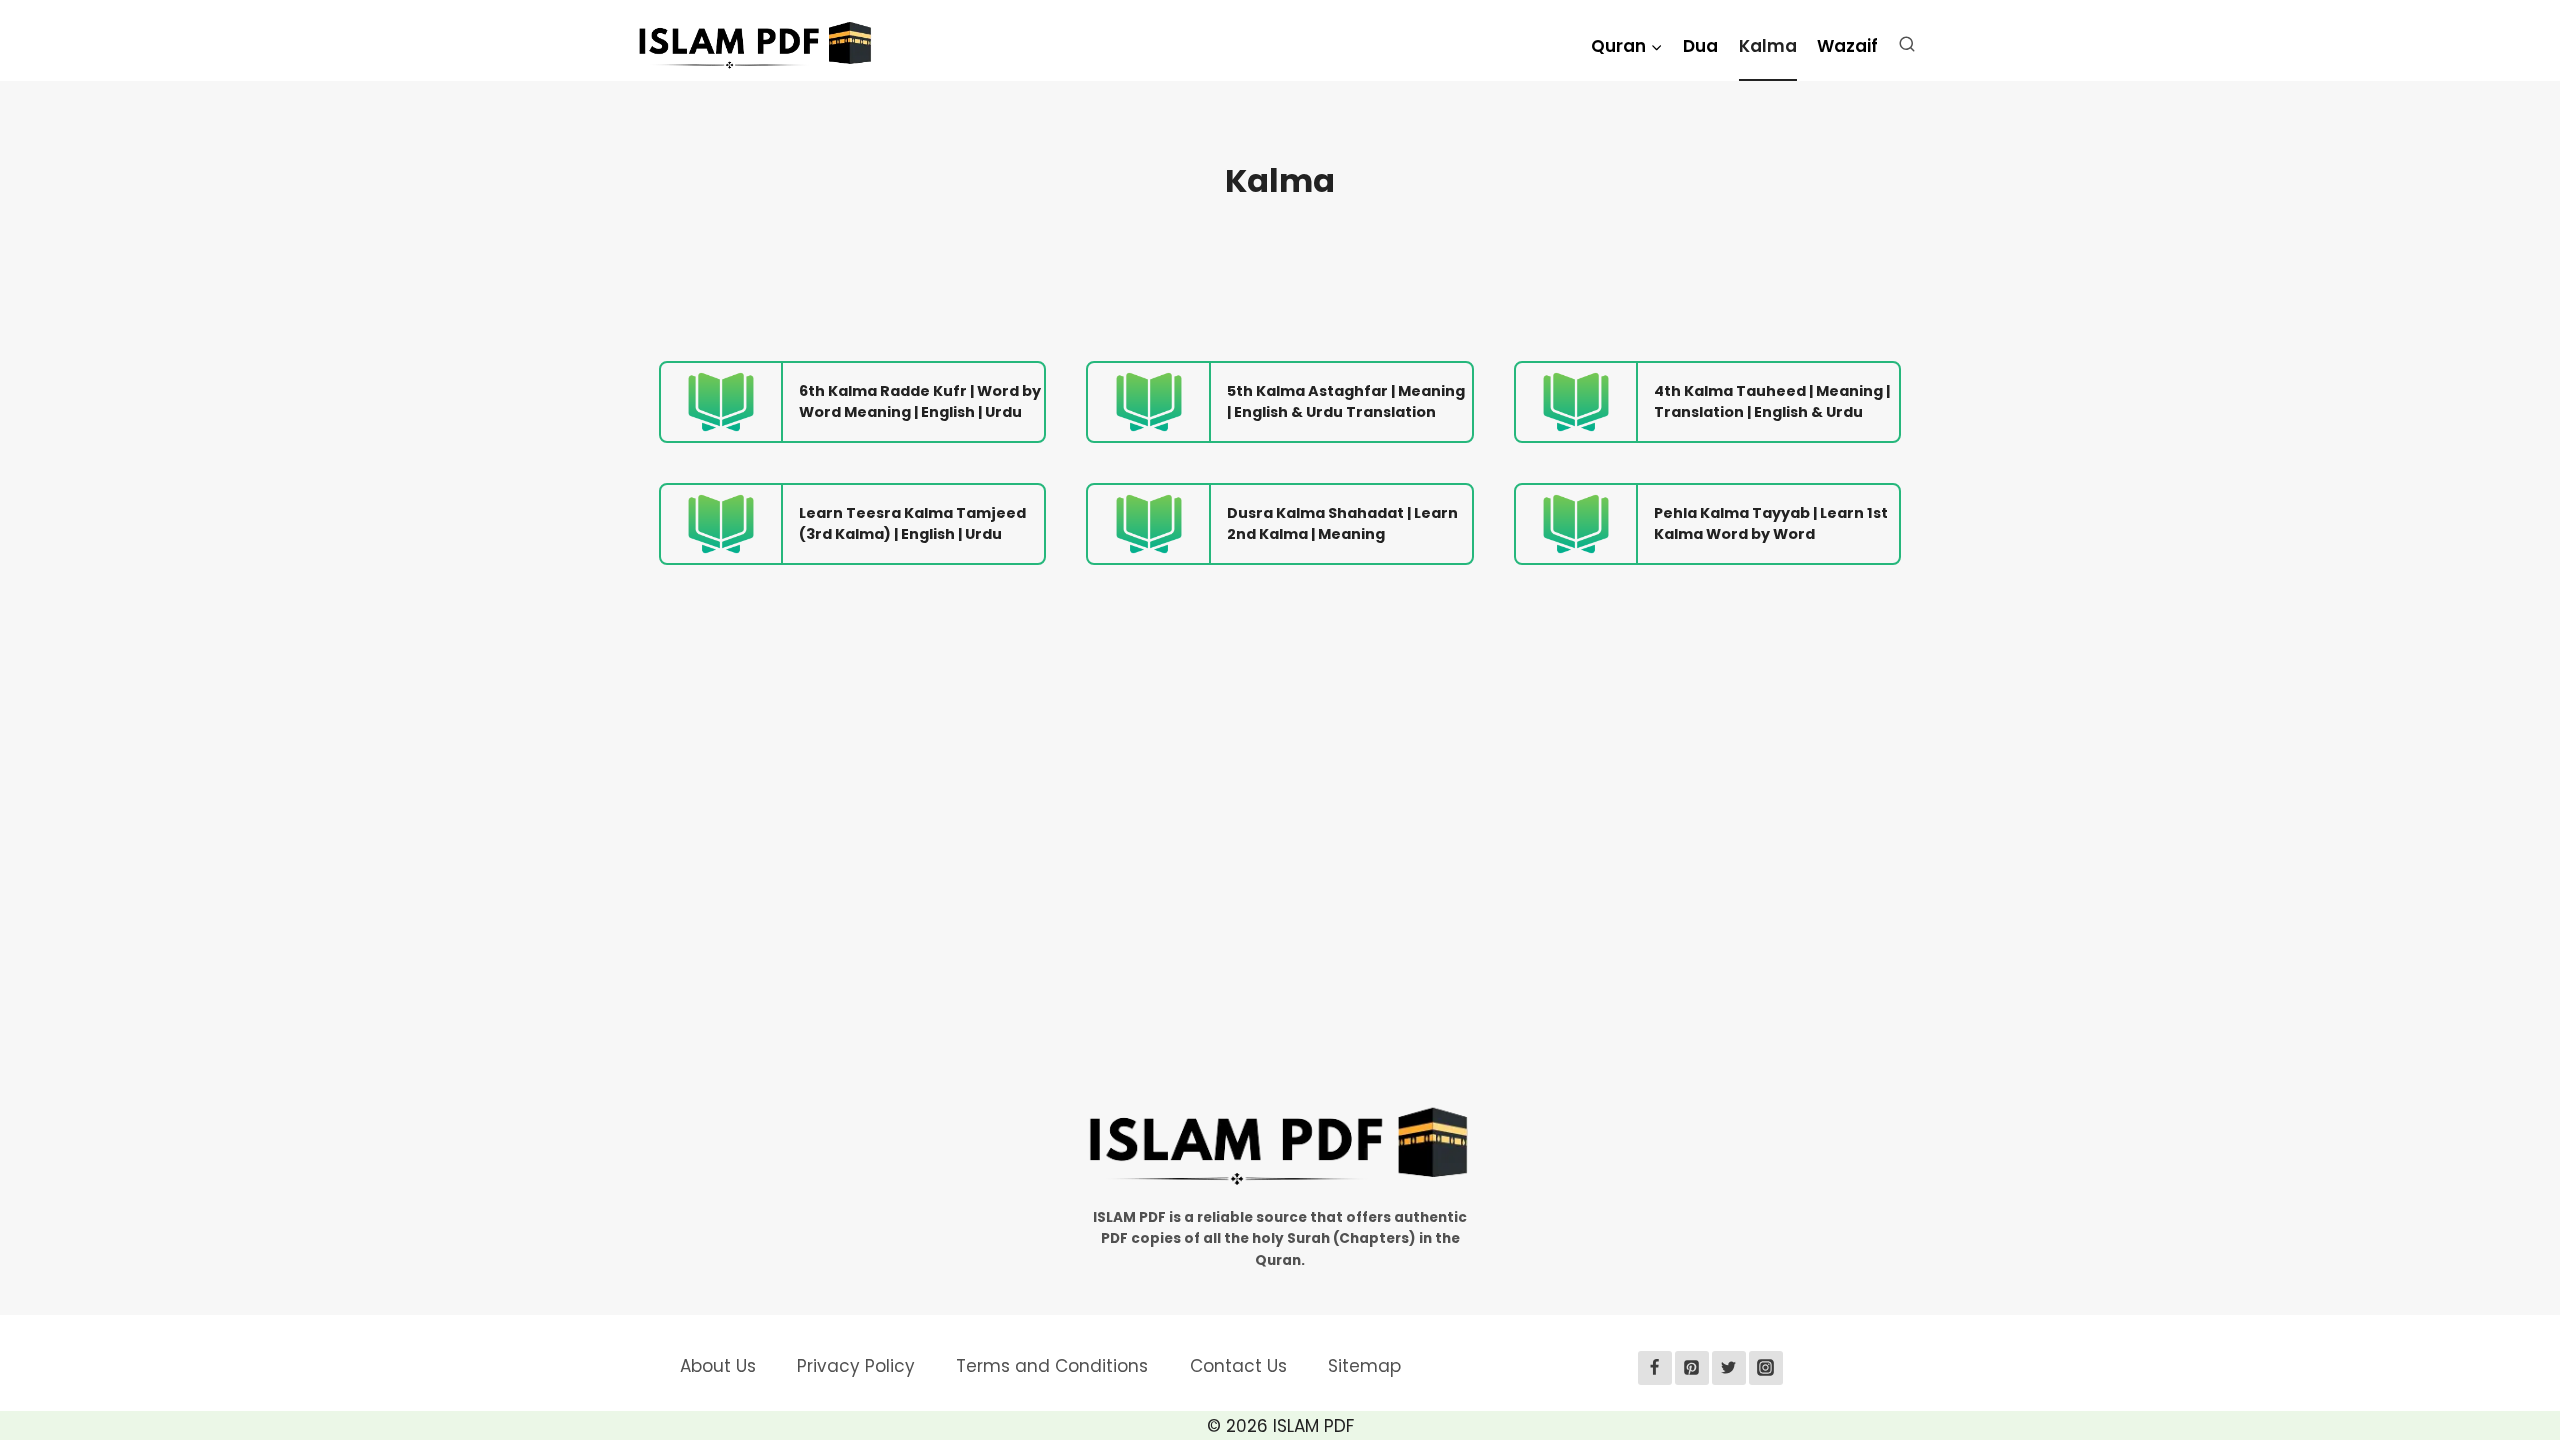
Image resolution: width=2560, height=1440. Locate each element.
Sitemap (1364, 1366)
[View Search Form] (1911, 49)
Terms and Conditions (1052, 1366)
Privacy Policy (856, 1366)
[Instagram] (1766, 1368)
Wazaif (1847, 46)
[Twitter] (1729, 1368)
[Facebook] (1655, 1368)
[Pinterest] (1692, 1368)
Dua (1700, 46)
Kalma (1768, 46)
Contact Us (1238, 1366)
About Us (718, 1366)
